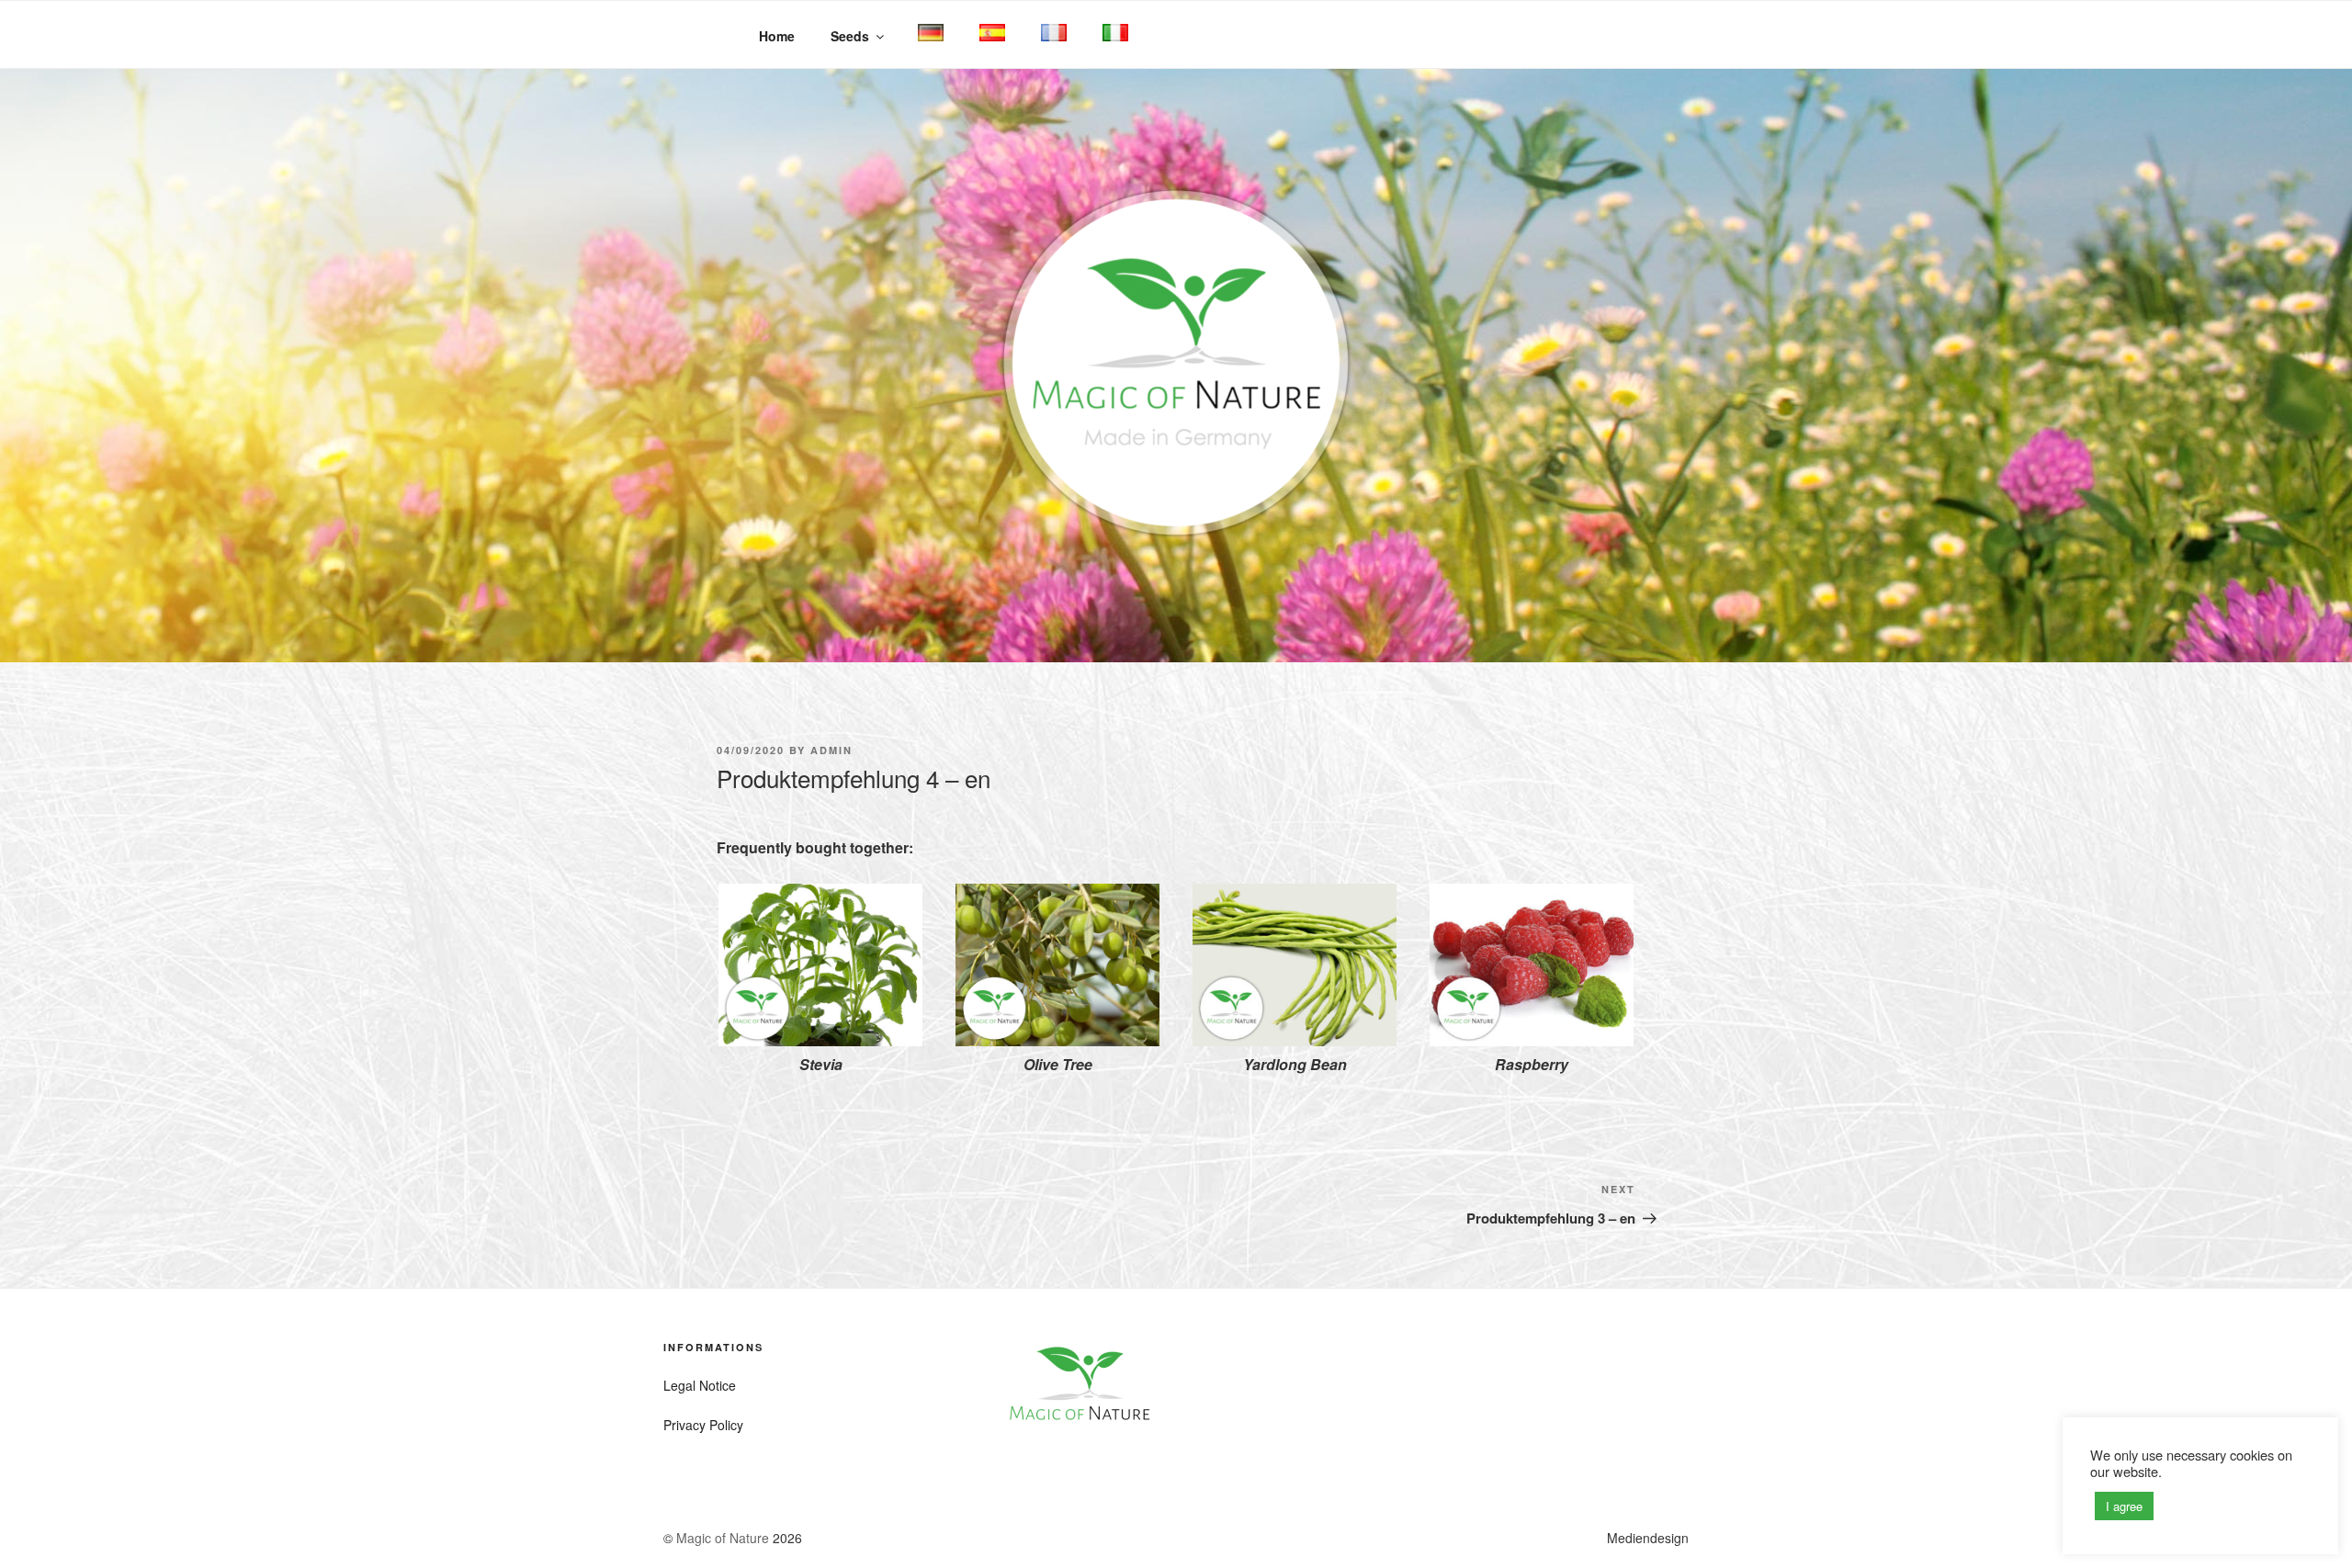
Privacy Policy (703, 1425)
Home (777, 36)
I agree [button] (2124, 1506)
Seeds (850, 36)
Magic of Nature (723, 1538)
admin (831, 750)
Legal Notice (700, 1385)
